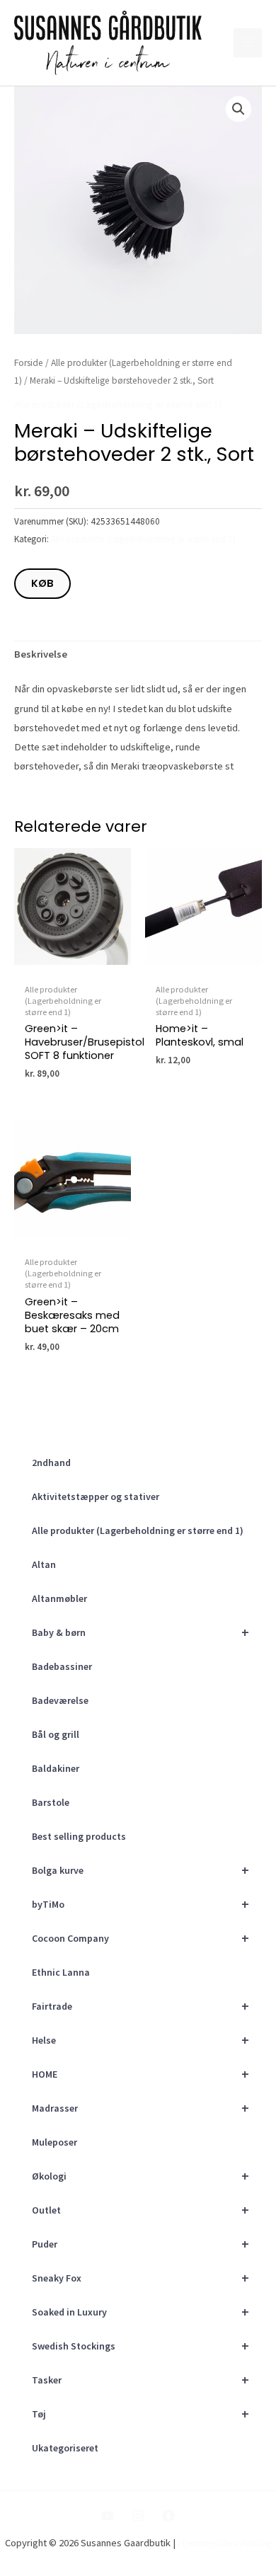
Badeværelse (60, 1700)
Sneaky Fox (140, 2278)
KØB (42, 583)
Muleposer (54, 2142)
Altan (44, 1564)
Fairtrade (140, 2006)
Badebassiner (62, 1666)
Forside (29, 363)
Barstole (51, 1802)
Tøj (140, 2414)
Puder (140, 2244)
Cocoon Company (140, 1938)
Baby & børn (140, 1632)
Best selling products (79, 1836)
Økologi (140, 2176)
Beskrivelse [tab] (41, 654)
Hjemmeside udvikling (225, 2543)
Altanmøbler (59, 1598)
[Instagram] (138, 2516)
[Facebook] (168, 2516)
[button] (238, 109)
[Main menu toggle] (248, 42)
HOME (140, 2074)
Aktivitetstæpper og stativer (96, 1496)
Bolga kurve (140, 1870)
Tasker (140, 2380)
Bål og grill (56, 1734)
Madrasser (140, 2108)
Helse (140, 2040)
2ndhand (51, 1462)
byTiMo (140, 1904)
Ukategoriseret (65, 2448)
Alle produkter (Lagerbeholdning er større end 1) (138, 1530)
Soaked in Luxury (140, 2312)
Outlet (140, 2210)
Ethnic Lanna (61, 1972)
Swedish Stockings (140, 2346)
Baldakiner (56, 1768)
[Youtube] (108, 2516)
